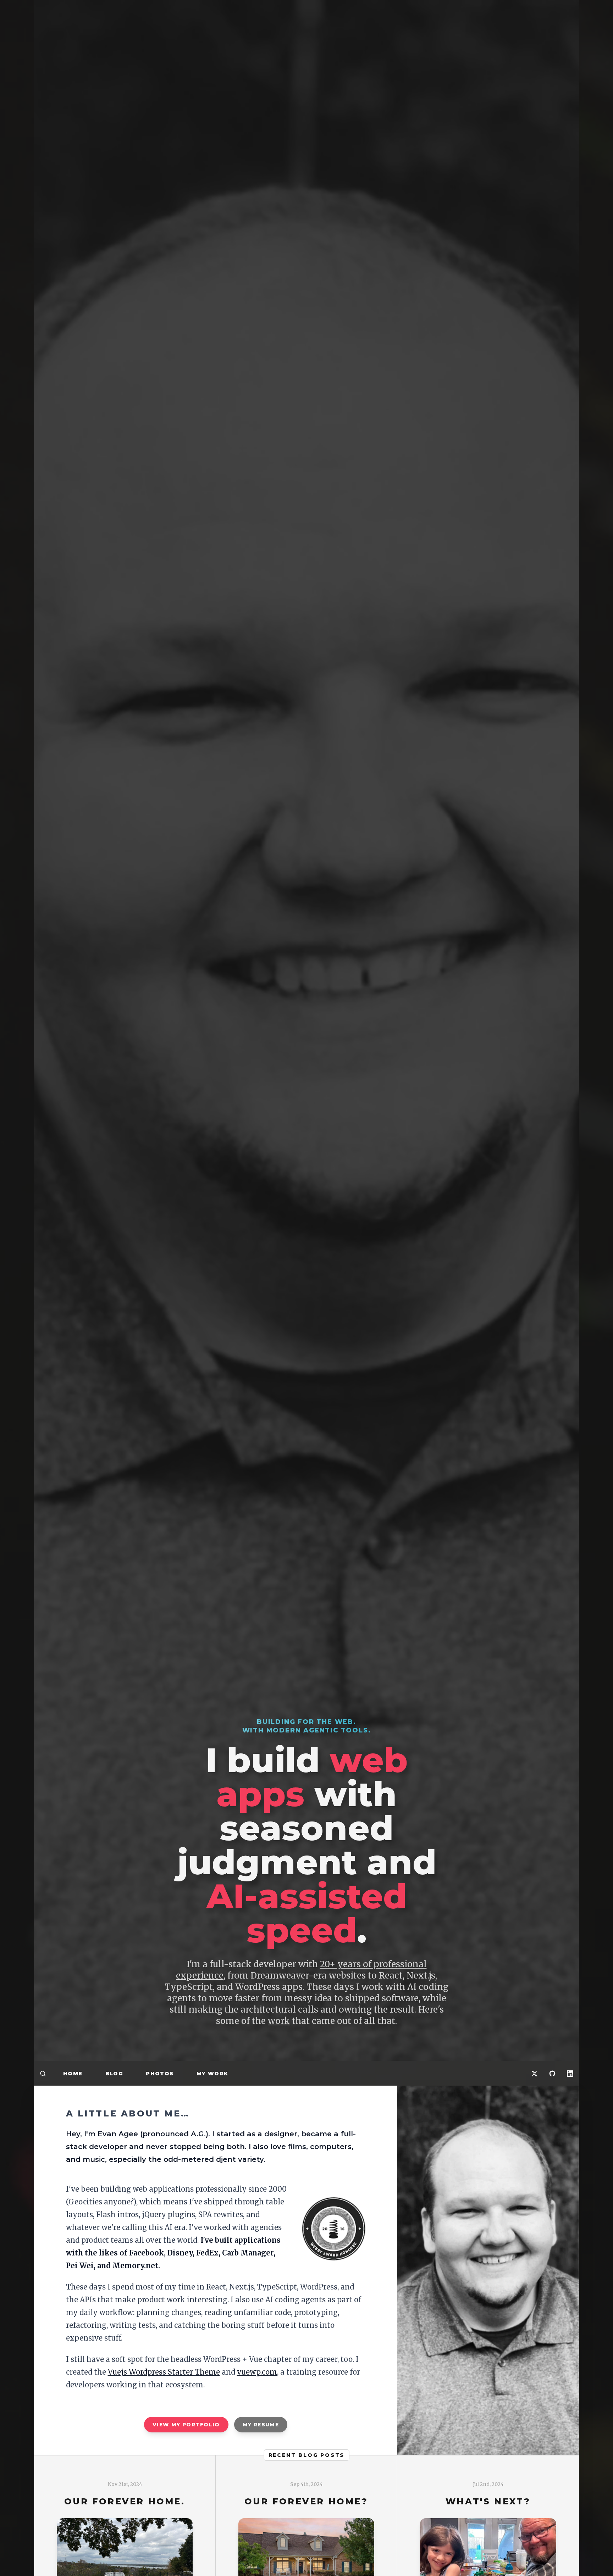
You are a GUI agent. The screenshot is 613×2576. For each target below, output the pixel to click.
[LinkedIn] (570, 2073)
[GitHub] (552, 2073)
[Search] (43, 2073)
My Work (212, 2074)
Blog (114, 2074)
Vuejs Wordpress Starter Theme (164, 2346)
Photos (160, 2074)
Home (73, 2074)
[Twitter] (535, 2073)
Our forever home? (306, 2476)
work (279, 2021)
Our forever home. (125, 2476)
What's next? (488, 2476)
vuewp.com (257, 2346)
